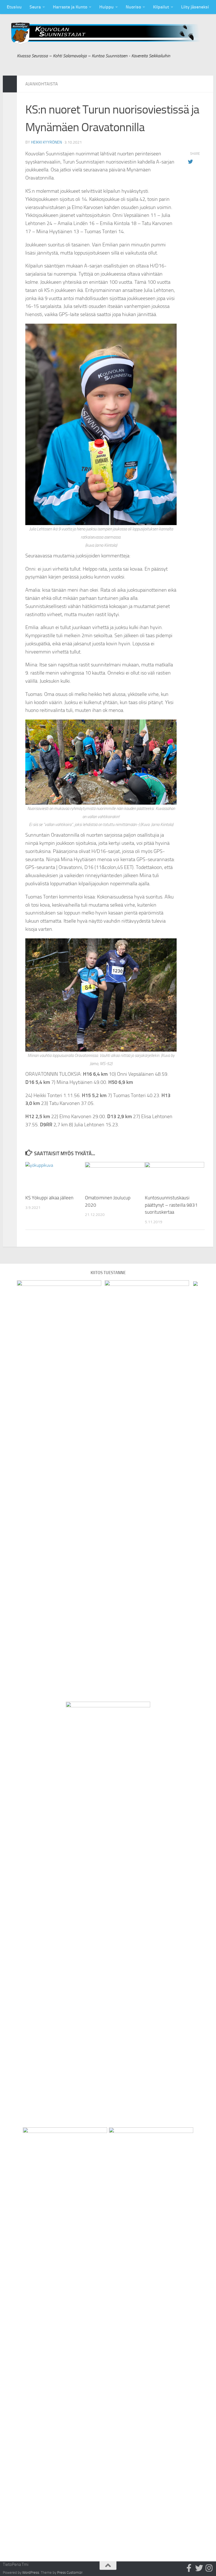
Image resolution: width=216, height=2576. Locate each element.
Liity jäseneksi (195, 7)
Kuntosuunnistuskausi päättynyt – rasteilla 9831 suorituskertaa (171, 1205)
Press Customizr (70, 2572)
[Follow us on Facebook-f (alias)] (189, 2568)
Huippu (106, 7)
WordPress (31, 2572)
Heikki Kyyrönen (46, 142)
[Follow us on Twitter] (199, 2568)
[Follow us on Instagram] (209, 2568)
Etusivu (14, 7)
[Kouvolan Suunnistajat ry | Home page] (108, 34)
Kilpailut (161, 7)
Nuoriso (133, 7)
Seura (35, 7)
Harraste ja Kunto (70, 7)
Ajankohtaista (42, 84)
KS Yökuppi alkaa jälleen (49, 1198)
